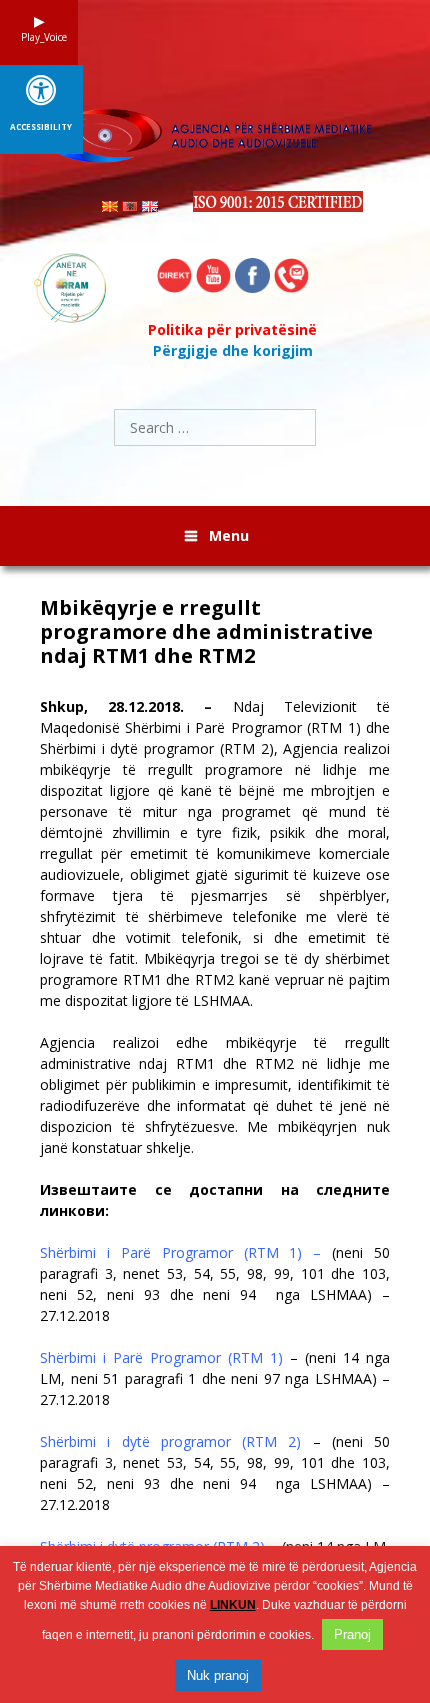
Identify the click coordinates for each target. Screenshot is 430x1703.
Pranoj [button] (352, 1634)
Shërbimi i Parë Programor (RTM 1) (165, 1357)
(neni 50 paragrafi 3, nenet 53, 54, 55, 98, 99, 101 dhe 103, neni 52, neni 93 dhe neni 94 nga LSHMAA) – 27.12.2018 (215, 1284)
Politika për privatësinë (232, 329)
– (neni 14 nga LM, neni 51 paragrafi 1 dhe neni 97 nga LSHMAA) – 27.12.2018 (215, 1378)
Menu (229, 535)
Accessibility (41, 127)
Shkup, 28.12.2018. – (126, 706)
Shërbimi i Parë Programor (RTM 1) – (180, 1252)
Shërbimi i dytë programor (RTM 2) (170, 1441)
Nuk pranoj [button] (218, 1675)
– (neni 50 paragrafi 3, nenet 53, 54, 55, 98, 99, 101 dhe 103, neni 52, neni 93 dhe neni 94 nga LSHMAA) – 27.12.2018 (215, 1473)
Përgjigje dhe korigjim (233, 350)
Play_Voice (39, 37)
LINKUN (233, 1605)
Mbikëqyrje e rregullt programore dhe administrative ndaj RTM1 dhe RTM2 (206, 632)
